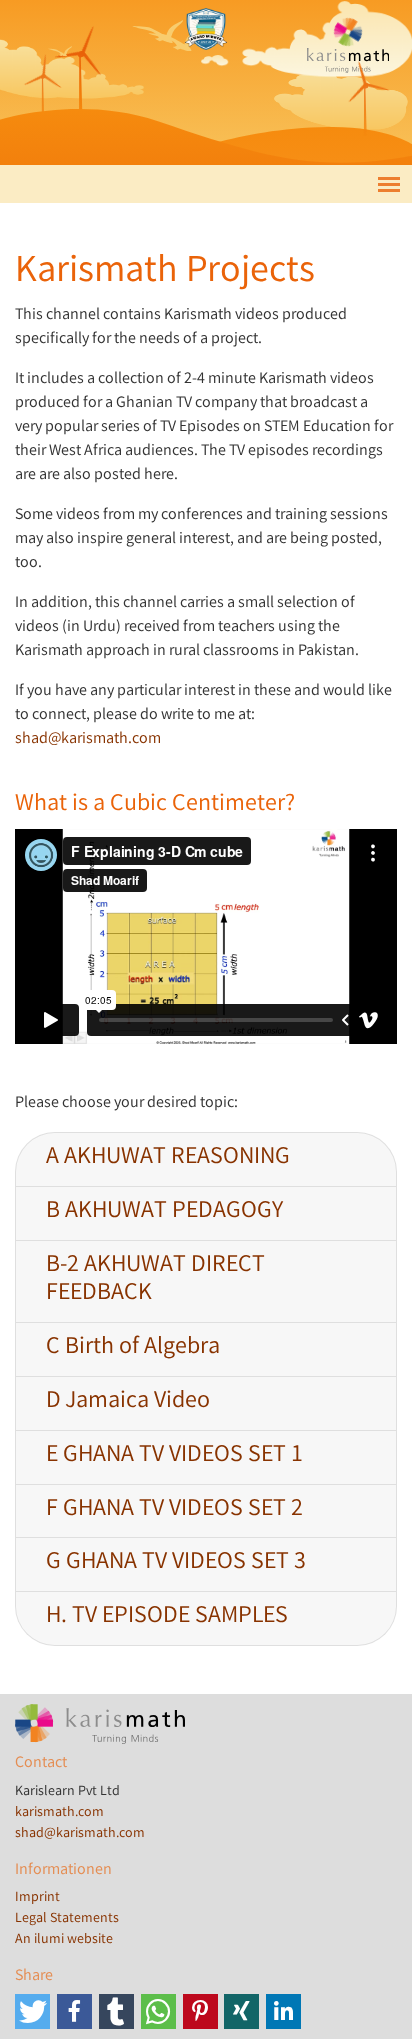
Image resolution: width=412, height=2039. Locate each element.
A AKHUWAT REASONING (168, 1158)
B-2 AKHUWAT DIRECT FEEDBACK (155, 1281)
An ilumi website (64, 1940)
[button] (32, 2011)
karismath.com (59, 1813)
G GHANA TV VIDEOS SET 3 (176, 1563)
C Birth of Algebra (133, 1348)
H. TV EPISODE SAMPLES (167, 1617)
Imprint (37, 1898)
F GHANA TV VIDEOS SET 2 (174, 1510)
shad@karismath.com (88, 739)
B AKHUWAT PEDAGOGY (164, 1212)
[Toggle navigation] (389, 183)
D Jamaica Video (128, 1402)
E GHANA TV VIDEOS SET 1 (174, 1456)
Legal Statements (67, 1919)
